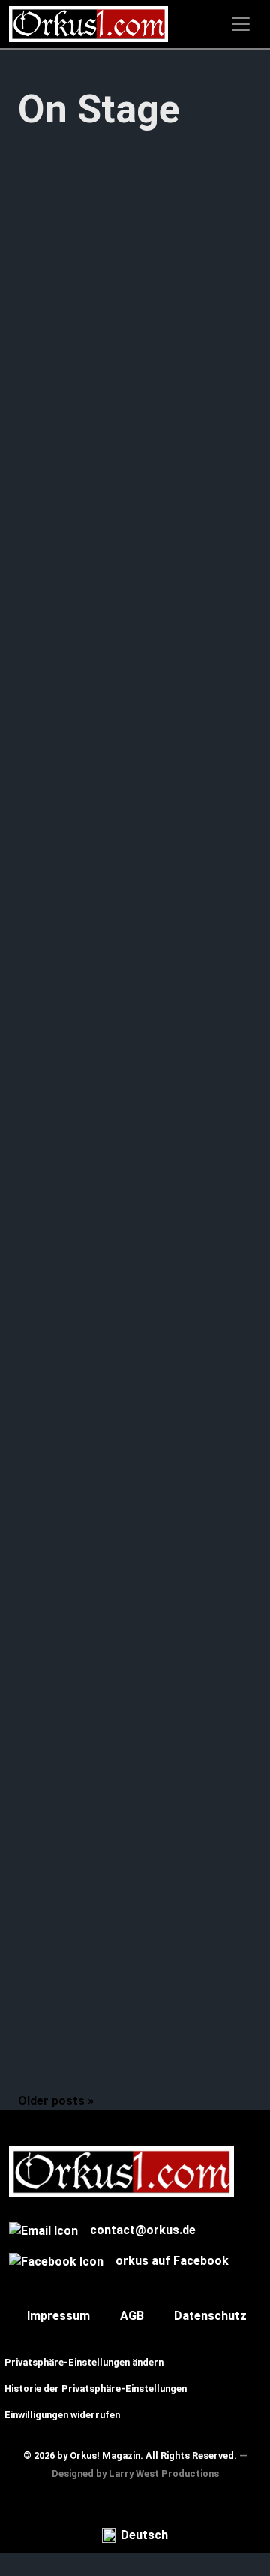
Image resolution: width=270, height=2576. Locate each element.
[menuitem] (135, 2536)
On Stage (43, 696)
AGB (132, 2316)
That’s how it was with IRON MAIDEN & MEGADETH (127, 2038)
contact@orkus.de (143, 2230)
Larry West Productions (164, 2473)
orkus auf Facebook (172, 2261)
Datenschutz (210, 2316)
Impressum (58, 2316)
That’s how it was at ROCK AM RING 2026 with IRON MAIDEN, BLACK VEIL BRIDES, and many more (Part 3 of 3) (133, 571)
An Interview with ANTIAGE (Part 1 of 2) (128, 1632)
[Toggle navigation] (241, 24)
